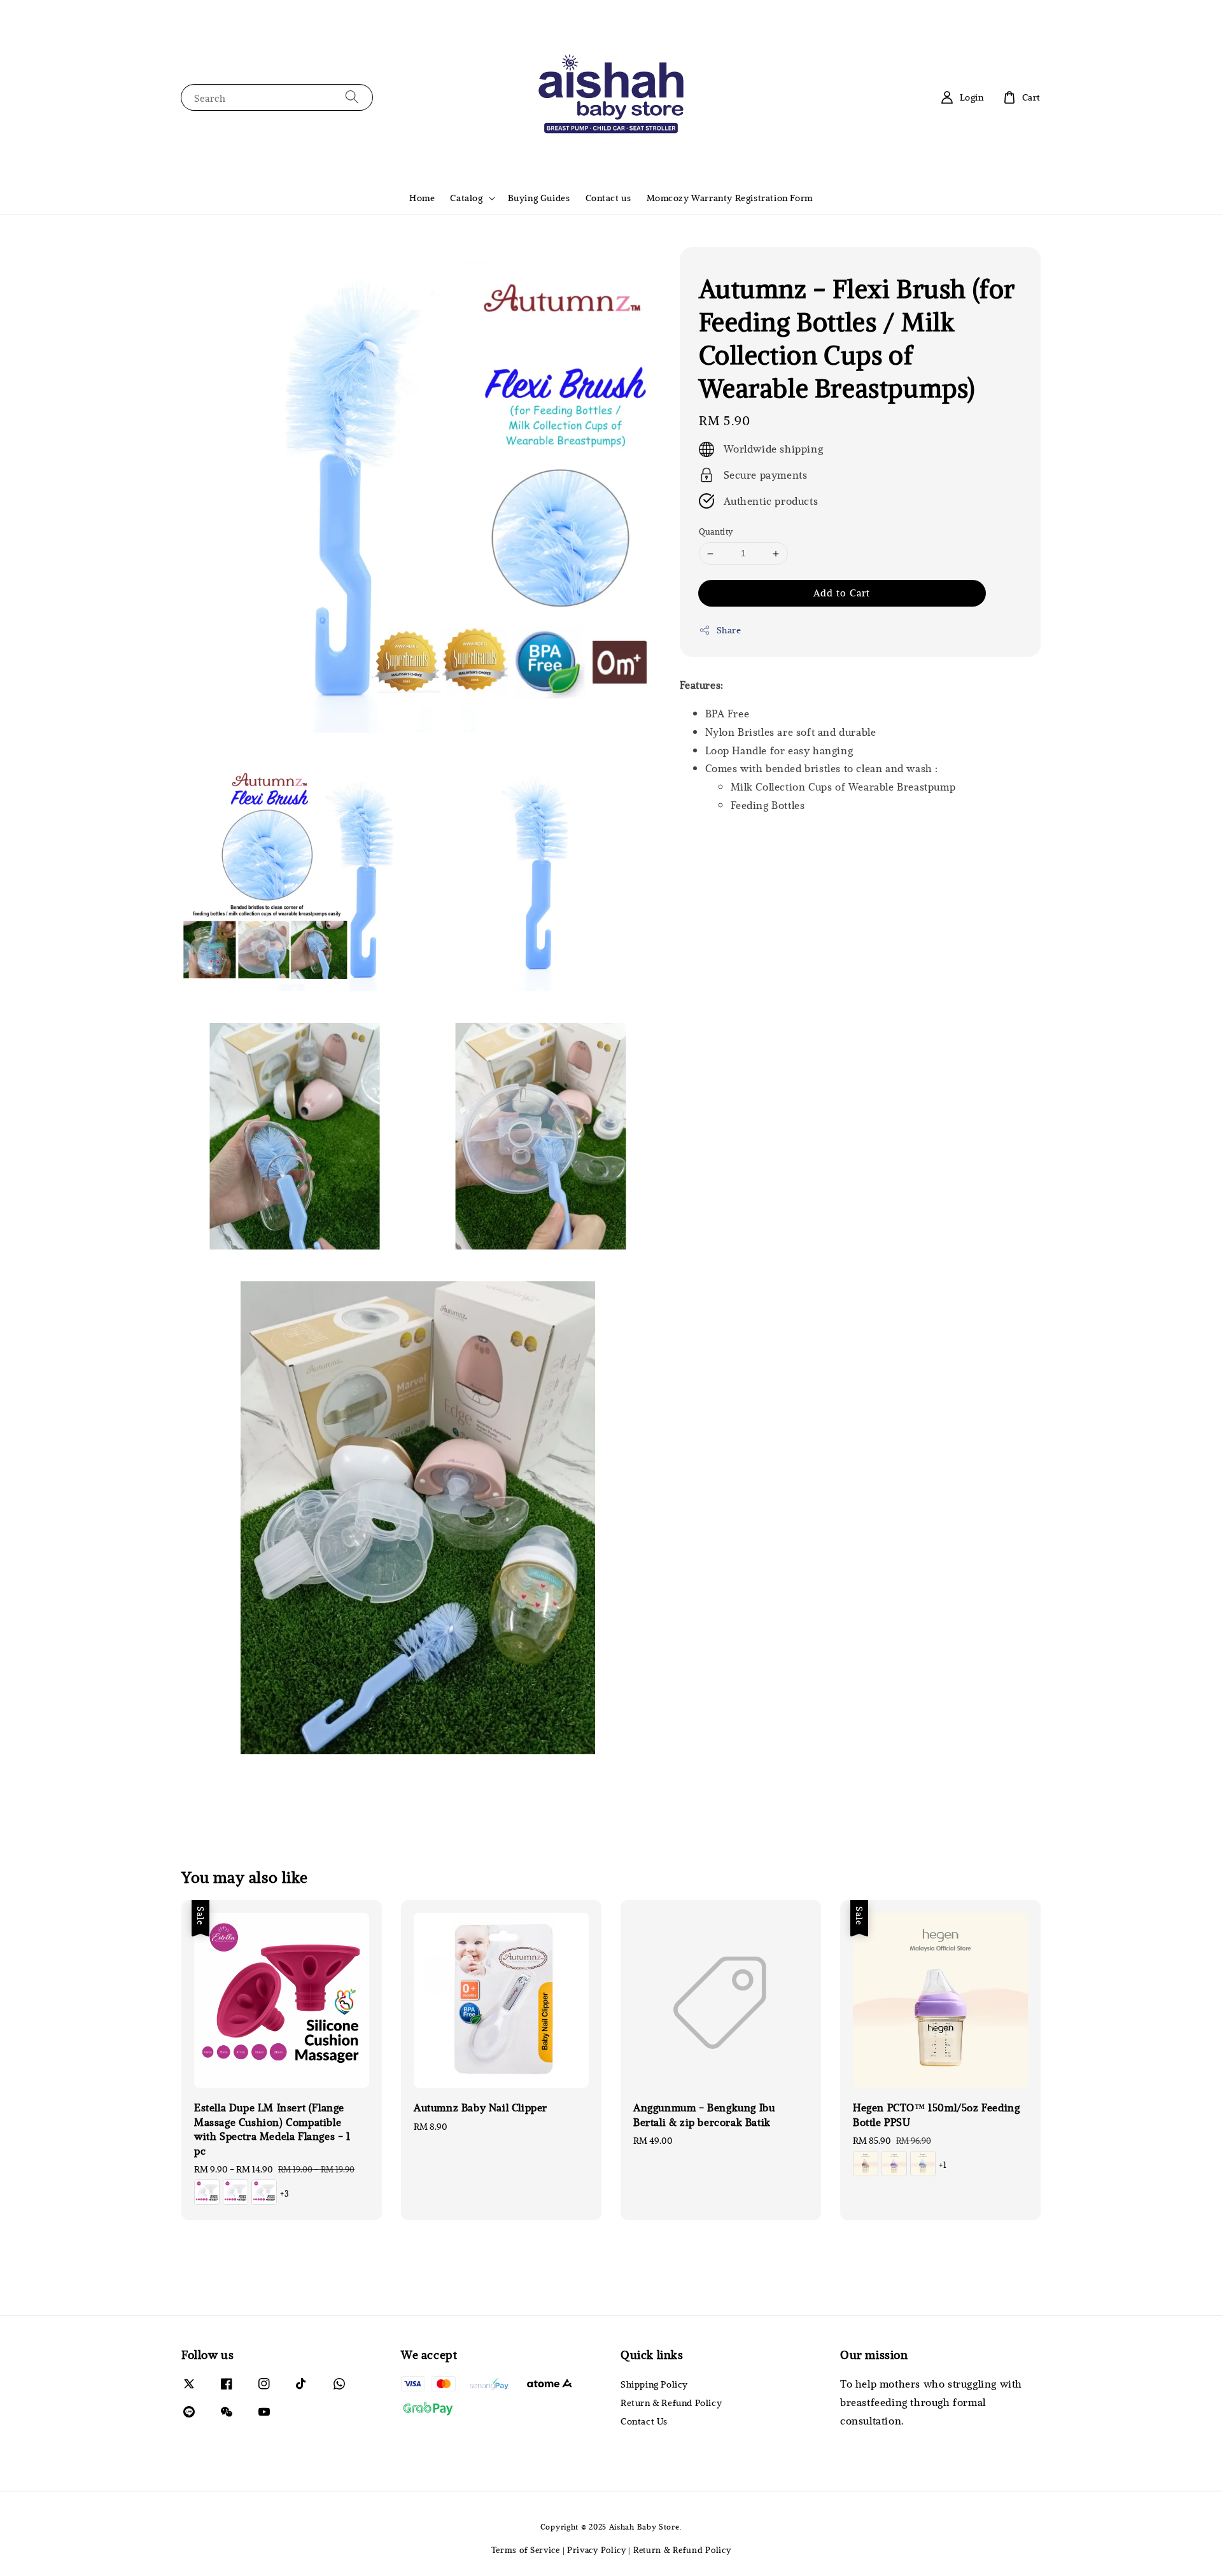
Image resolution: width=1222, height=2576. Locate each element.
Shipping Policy (654, 2384)
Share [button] (729, 630)
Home (422, 198)
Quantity (716, 532)
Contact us (608, 198)
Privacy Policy (597, 2550)
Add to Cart (842, 593)
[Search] (352, 97)
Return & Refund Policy (671, 2403)
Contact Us (644, 2421)
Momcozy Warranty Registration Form (730, 198)
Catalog (466, 198)
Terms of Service (526, 2550)
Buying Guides (539, 198)
